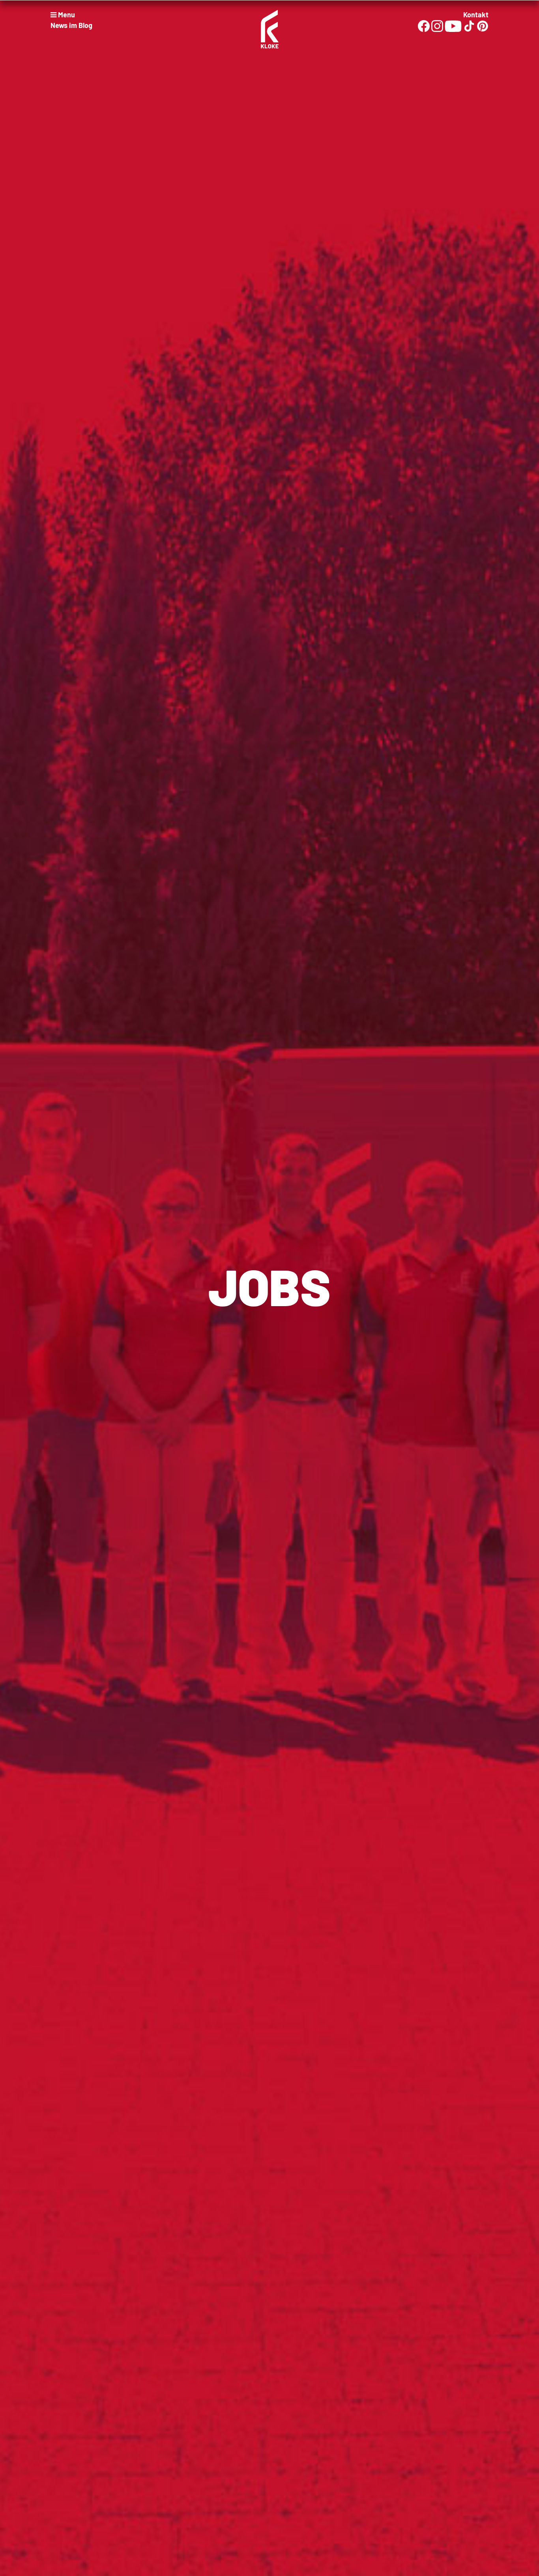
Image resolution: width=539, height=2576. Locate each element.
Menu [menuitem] (66, 15)
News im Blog (71, 25)
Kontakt (476, 15)
